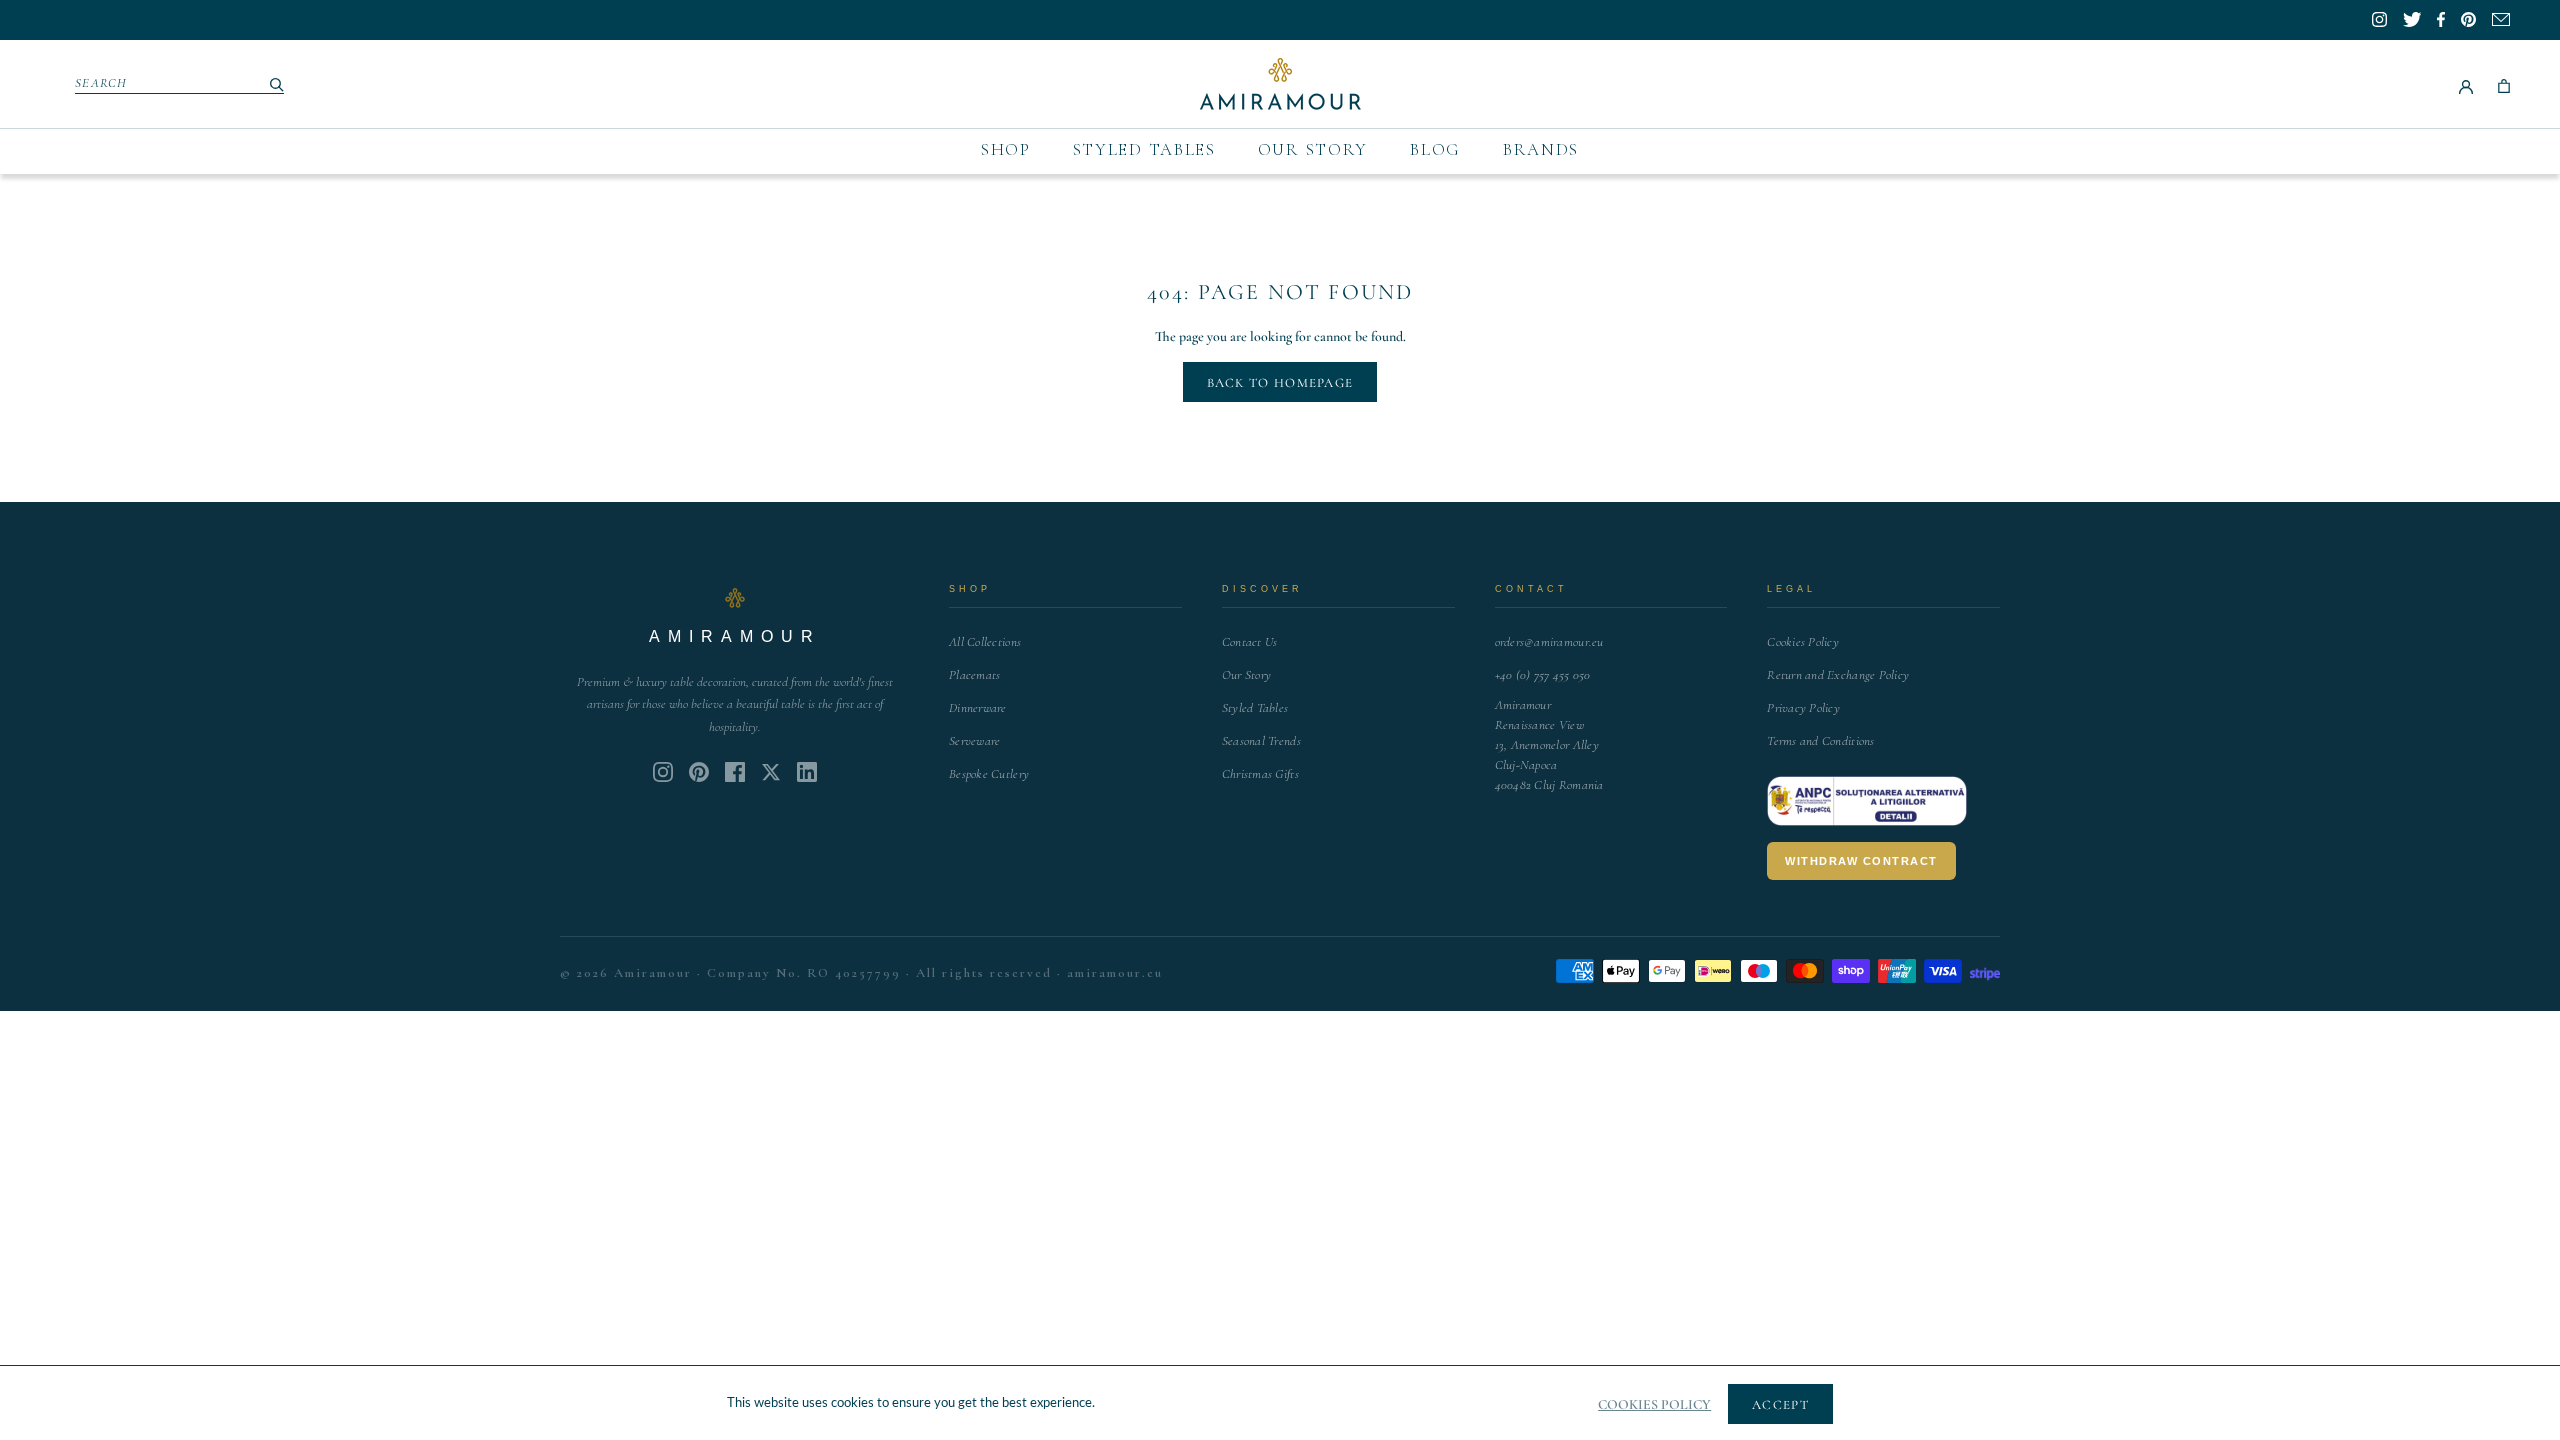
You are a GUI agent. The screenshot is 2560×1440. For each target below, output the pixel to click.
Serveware (974, 741)
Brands (1541, 149)
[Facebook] (735, 772)
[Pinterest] (699, 772)
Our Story (1313, 149)
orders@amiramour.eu (1549, 642)
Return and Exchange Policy (1838, 675)
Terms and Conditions (1820, 741)
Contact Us (1250, 642)
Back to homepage (1280, 383)
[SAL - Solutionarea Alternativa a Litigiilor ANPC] (1867, 801)
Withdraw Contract (1861, 861)
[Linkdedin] (771, 772)
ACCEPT (1780, 1405)
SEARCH (101, 83)
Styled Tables (1144, 149)
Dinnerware (978, 708)
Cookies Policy (1803, 642)
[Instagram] (663, 772)
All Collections (985, 642)
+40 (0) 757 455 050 (1543, 675)
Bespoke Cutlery (989, 774)
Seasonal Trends (1261, 741)
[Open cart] (2504, 84)
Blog (1435, 149)
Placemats (974, 675)
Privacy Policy (1803, 708)
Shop (1006, 149)
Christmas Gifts (1260, 774)
